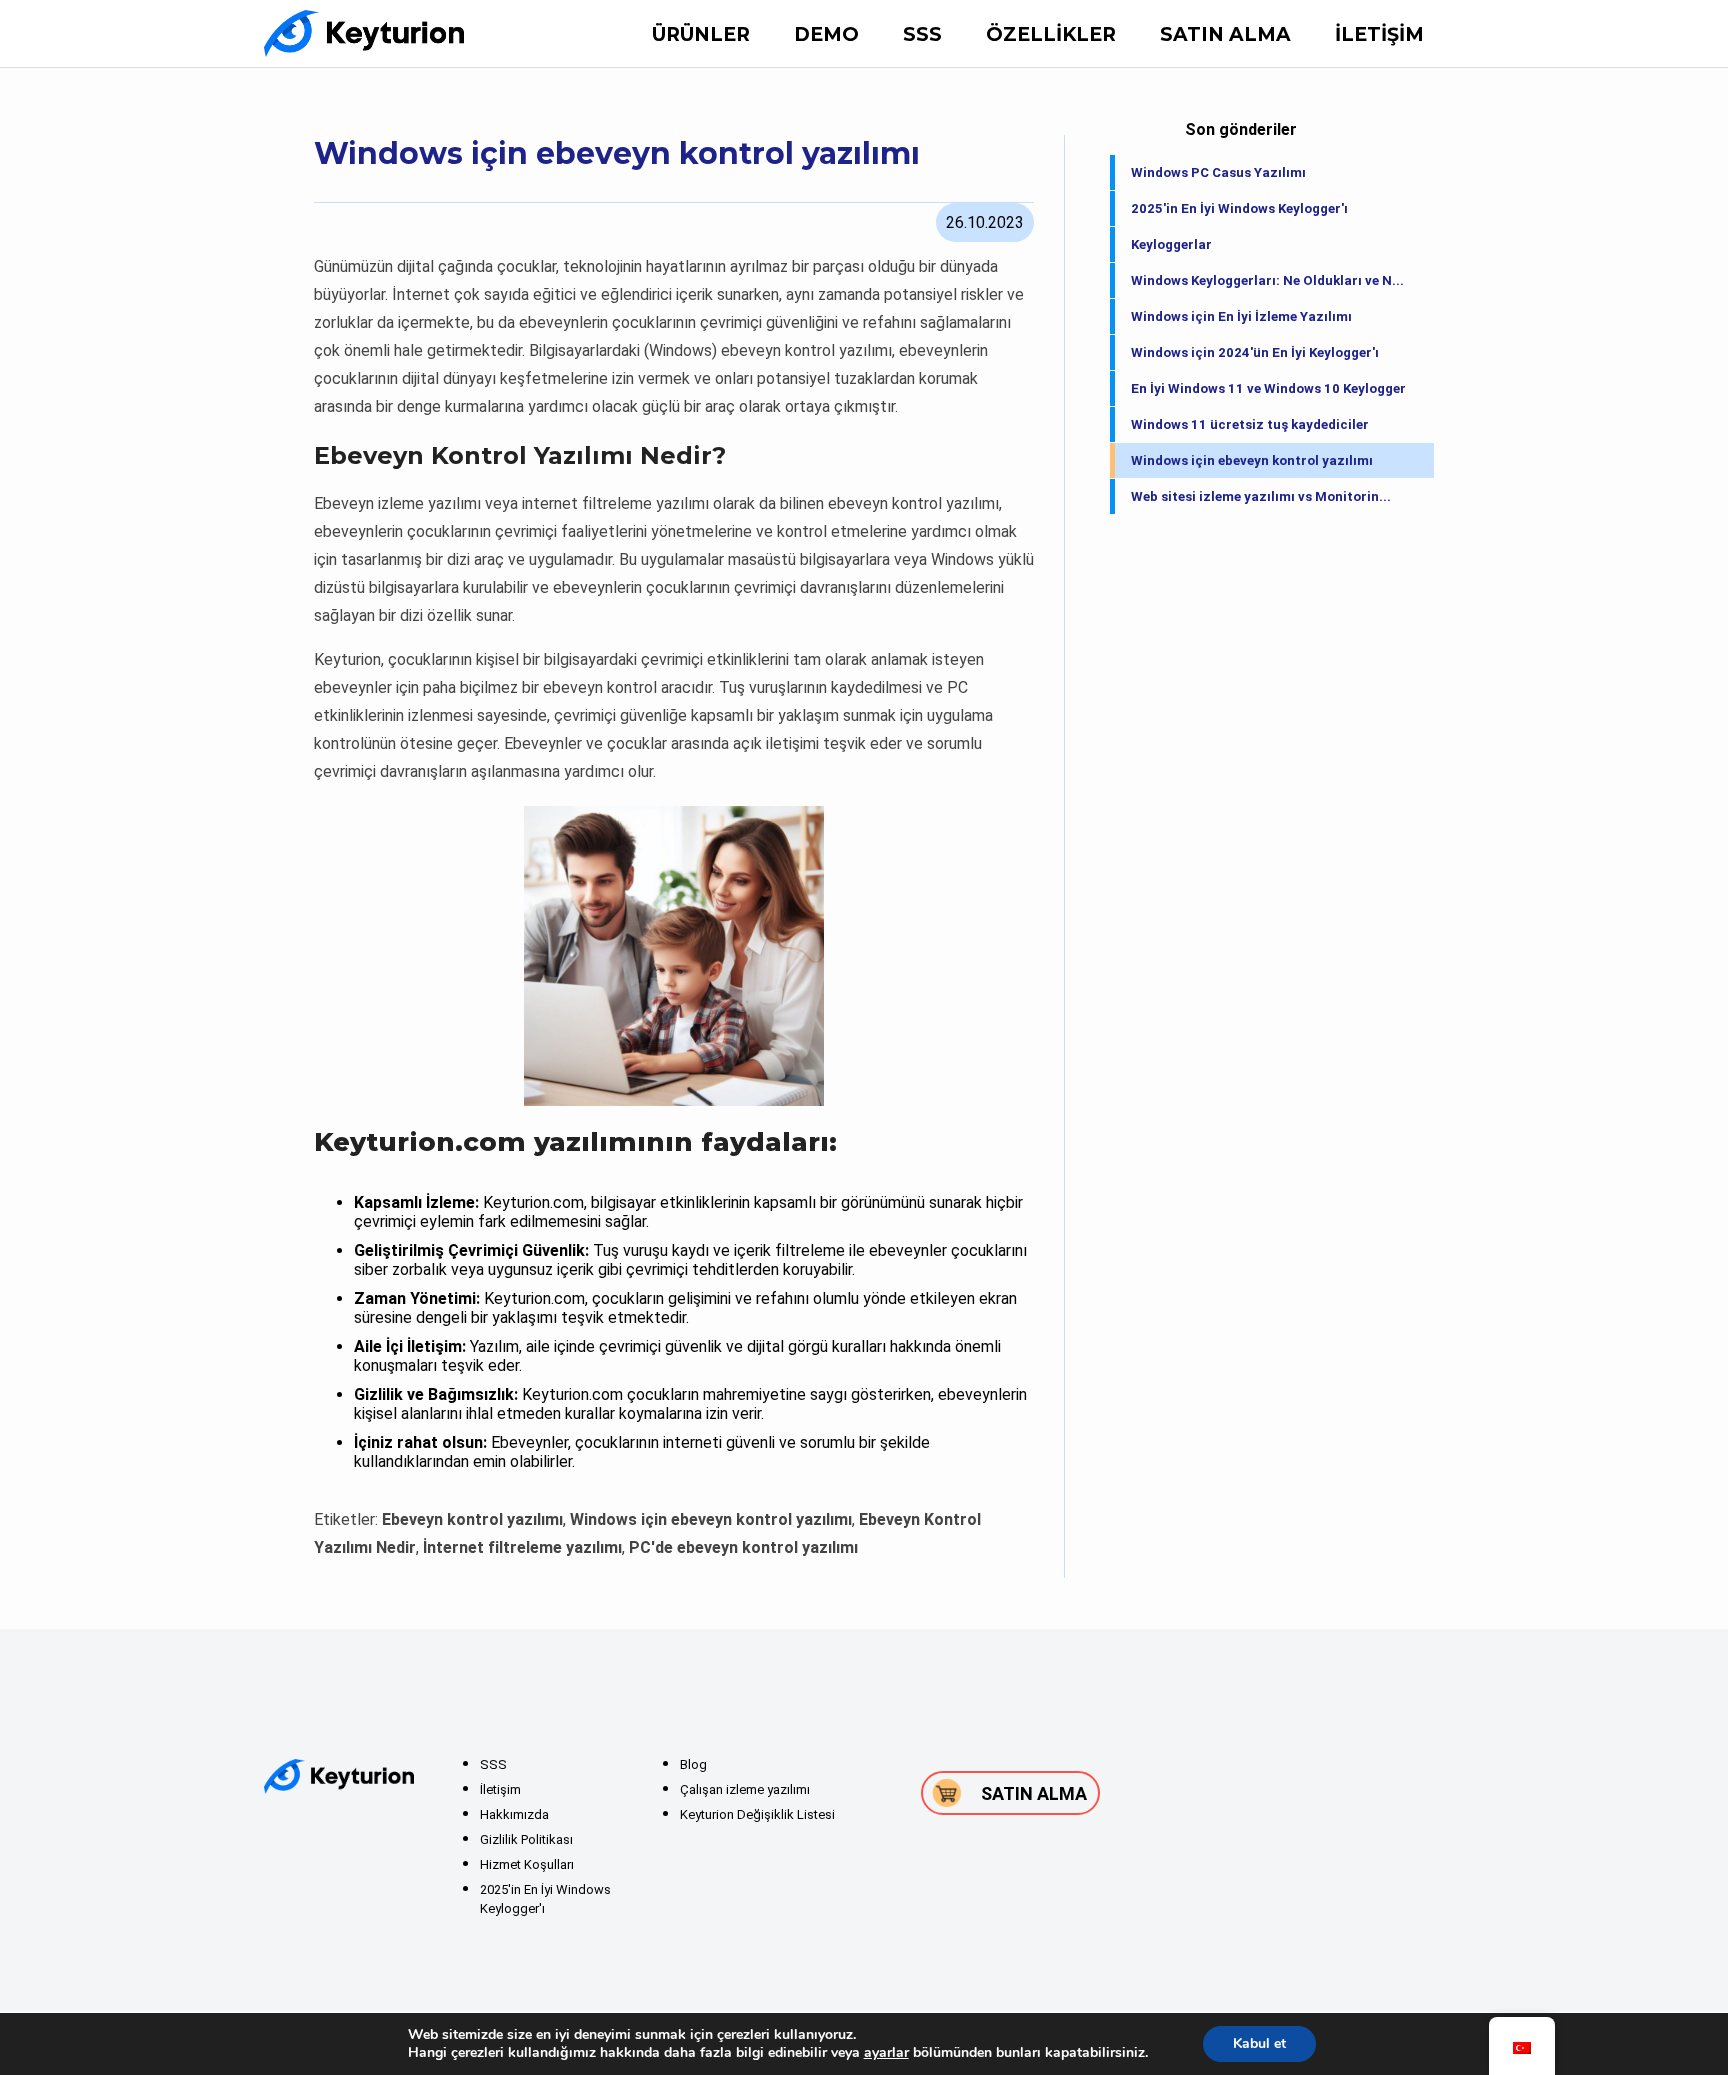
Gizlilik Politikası (526, 1839)
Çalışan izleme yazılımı (745, 1789)
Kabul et (1259, 2043)
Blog (693, 1764)
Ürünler (701, 34)
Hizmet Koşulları (527, 1864)
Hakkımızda (514, 1814)
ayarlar (886, 2053)
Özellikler (1051, 34)
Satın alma (1225, 34)
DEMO (826, 34)
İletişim (1379, 34)
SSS (922, 34)
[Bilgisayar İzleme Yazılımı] (364, 33)
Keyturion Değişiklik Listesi (757, 1814)
